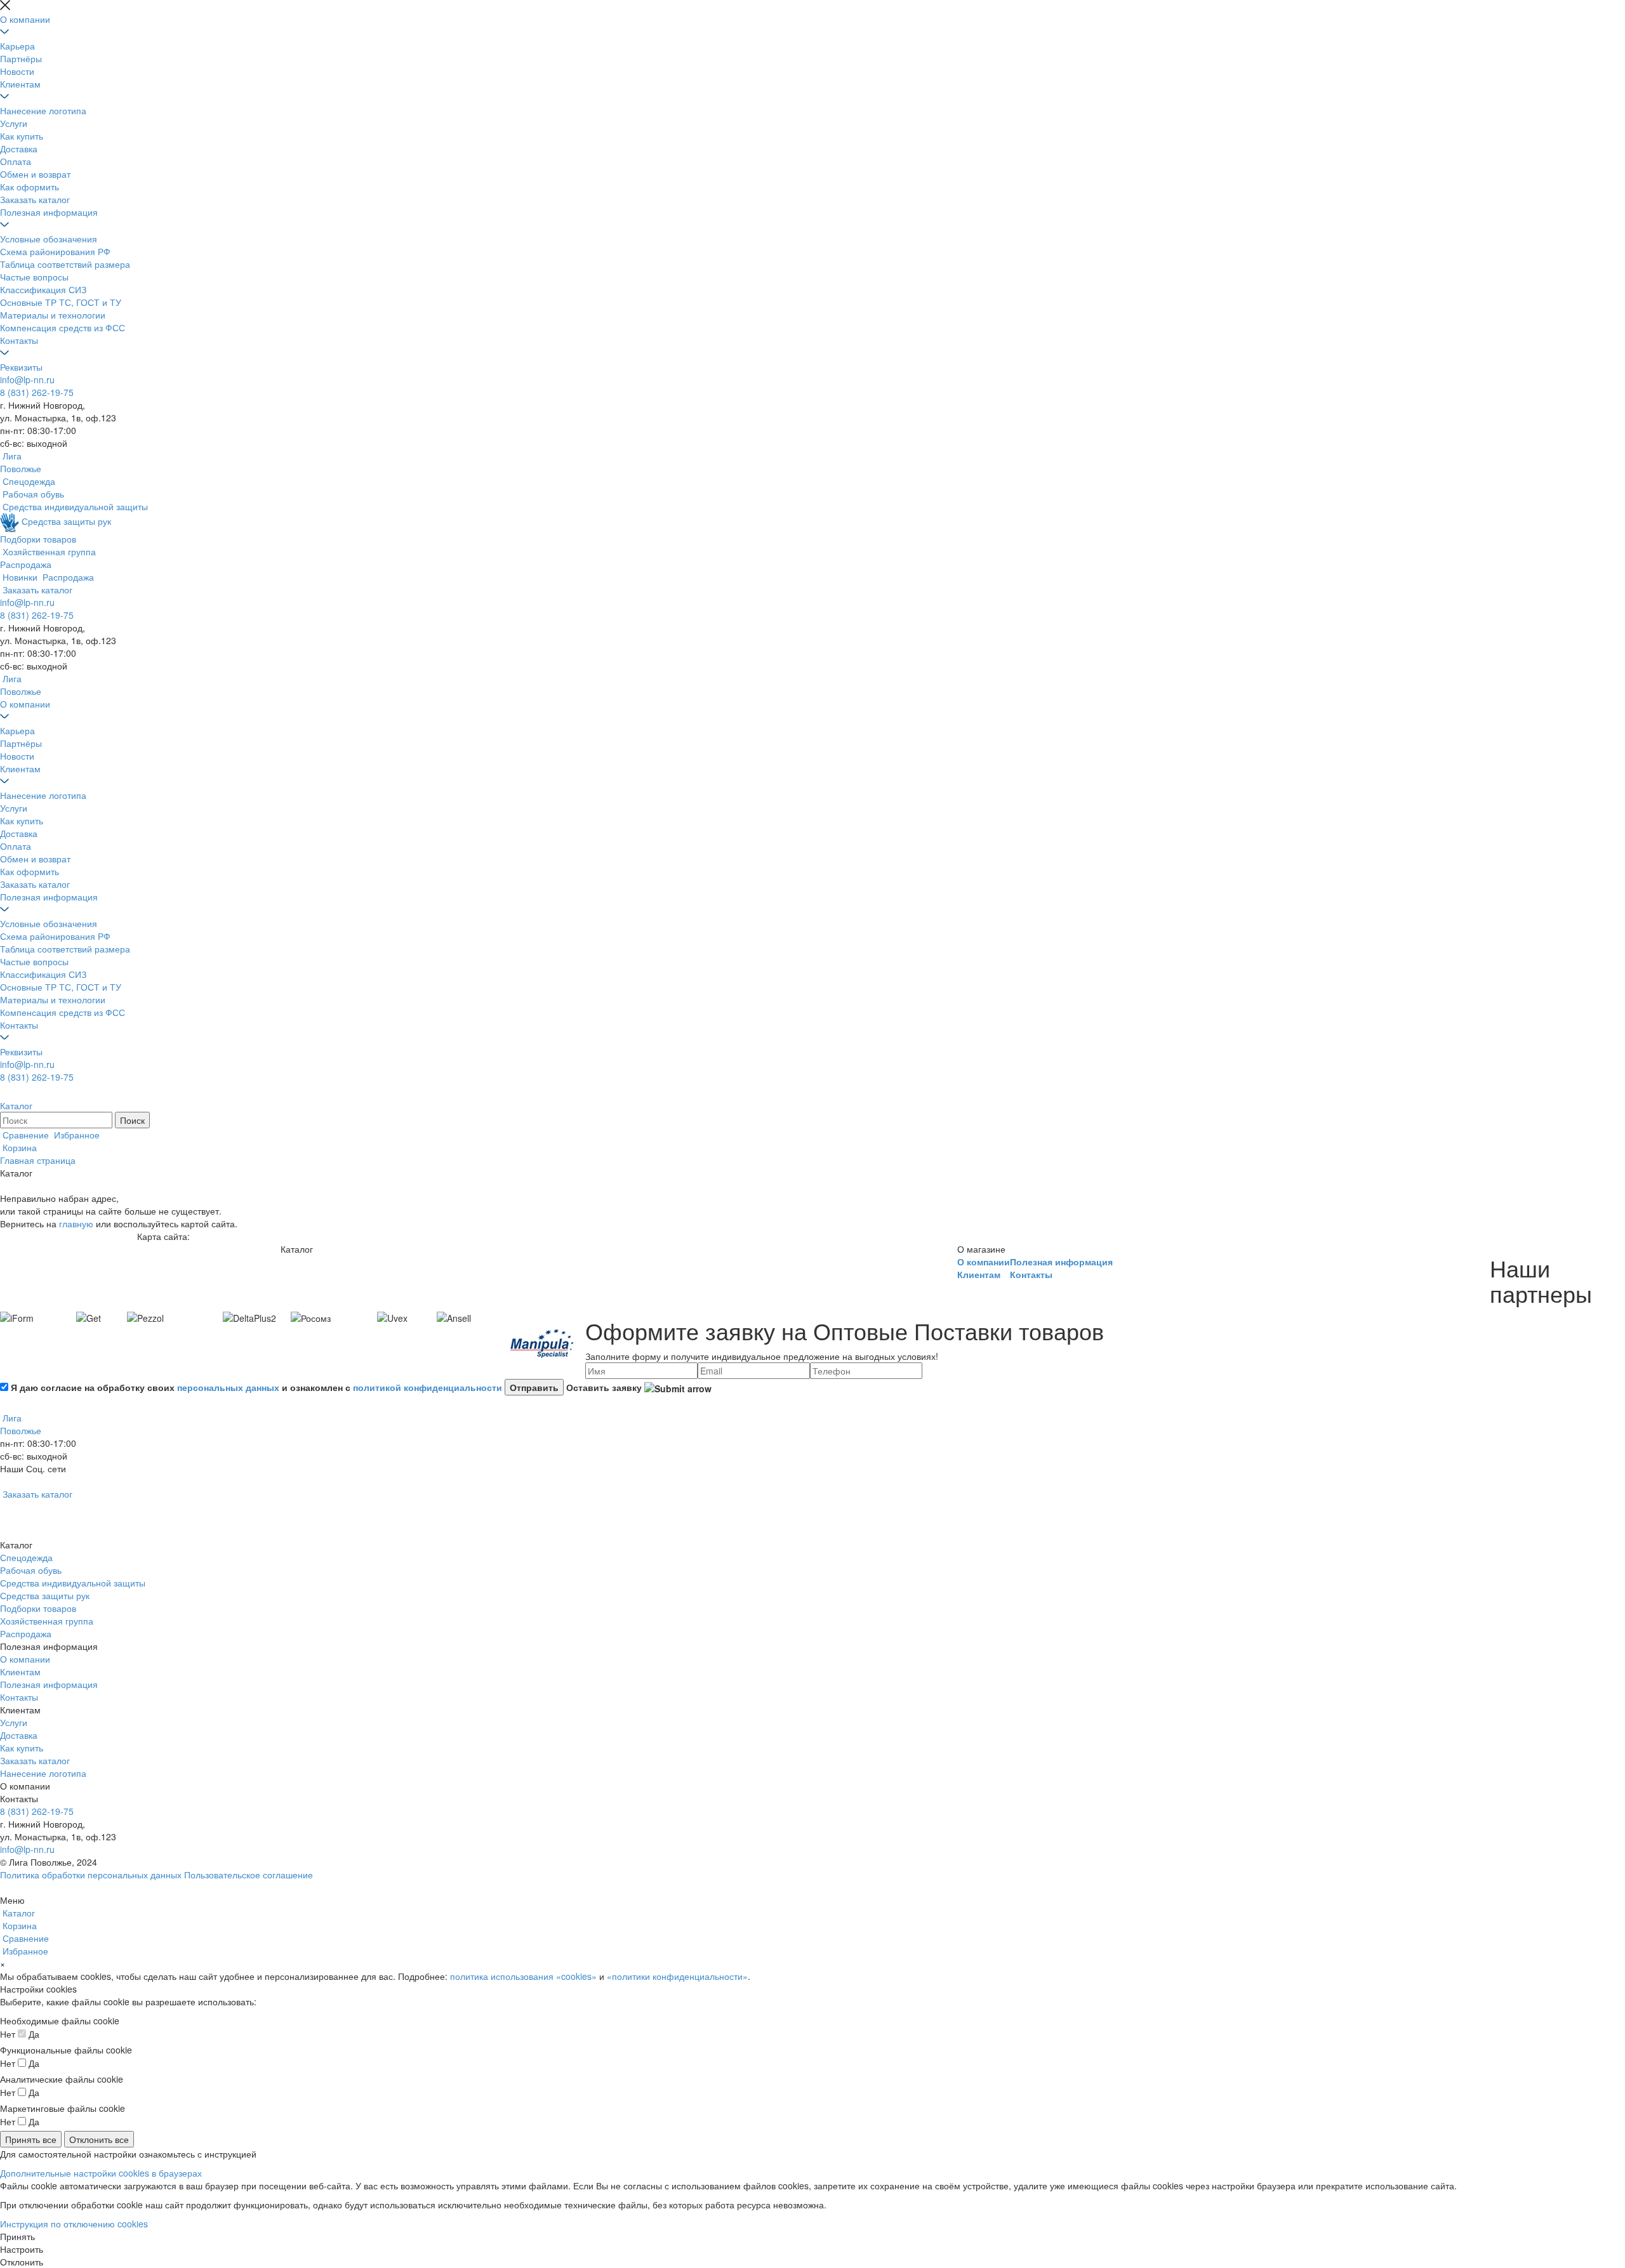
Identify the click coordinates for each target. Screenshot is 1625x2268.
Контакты (19, 340)
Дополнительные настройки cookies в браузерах (101, 2173)
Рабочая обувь (31, 1570)
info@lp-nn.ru (27, 379)
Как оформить (30, 187)
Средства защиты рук (45, 1595)
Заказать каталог (35, 199)
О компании (25, 19)
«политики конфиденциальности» (677, 1976)
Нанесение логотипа (43, 110)
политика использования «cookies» (523, 1976)
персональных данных (228, 1387)
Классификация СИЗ (43, 289)
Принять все (31, 2139)
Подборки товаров (38, 1608)
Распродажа (26, 1633)
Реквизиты (21, 367)
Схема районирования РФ (55, 251)
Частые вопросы (34, 277)
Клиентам (20, 84)
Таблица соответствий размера (65, 264)
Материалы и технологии (53, 315)
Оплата (16, 161)
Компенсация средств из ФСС (63, 327)
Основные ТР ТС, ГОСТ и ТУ (61, 302)
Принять (17, 2236)
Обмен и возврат (35, 174)
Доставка (19, 148)
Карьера (17, 46)
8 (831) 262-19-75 (37, 392)
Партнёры (21, 58)
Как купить (22, 136)
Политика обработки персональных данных (91, 1875)
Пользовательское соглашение (249, 1875)
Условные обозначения (49, 239)
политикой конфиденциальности (428, 1387)
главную (76, 1223)
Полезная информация (49, 212)
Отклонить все (99, 2139)
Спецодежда (26, 1557)
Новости (17, 71)
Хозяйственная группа (47, 1621)
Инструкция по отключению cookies (74, 2224)
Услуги (14, 123)
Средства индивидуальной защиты (73, 1583)
